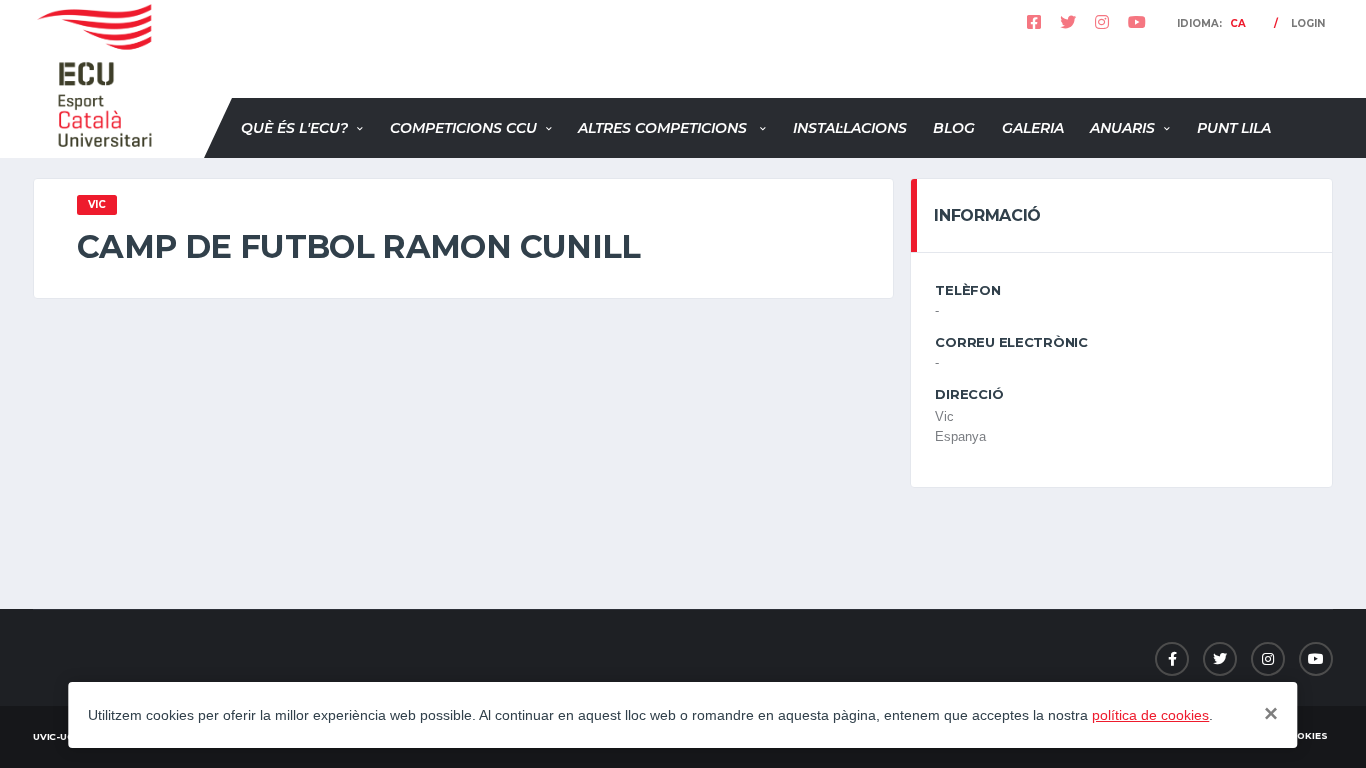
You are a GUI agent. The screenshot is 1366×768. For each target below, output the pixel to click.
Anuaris (1122, 128)
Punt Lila (1234, 128)
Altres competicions (664, 128)
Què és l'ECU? (294, 128)
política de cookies (1150, 715)
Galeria (1033, 128)
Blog (954, 128)
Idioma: (1211, 23)
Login (1308, 23)
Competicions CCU (463, 128)
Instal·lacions (850, 128)
